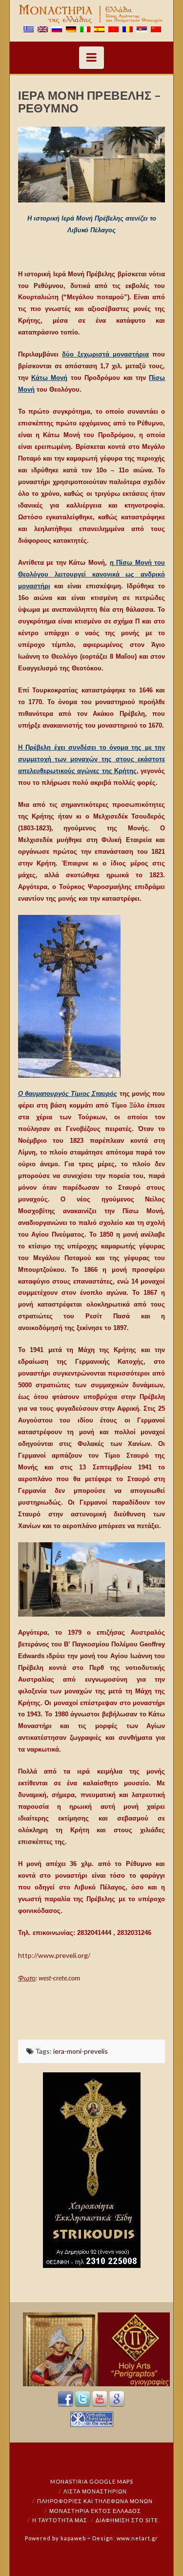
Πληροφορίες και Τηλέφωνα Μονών (95, 2501)
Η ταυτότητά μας (60, 2520)
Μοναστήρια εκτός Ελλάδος (95, 2511)
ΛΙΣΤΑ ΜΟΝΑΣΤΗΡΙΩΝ (95, 2491)
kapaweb (73, 2538)
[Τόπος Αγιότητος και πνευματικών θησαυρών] (92, 14)
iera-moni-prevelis (81, 2051)
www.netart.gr (137, 2538)
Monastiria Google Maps (92, 2481)
